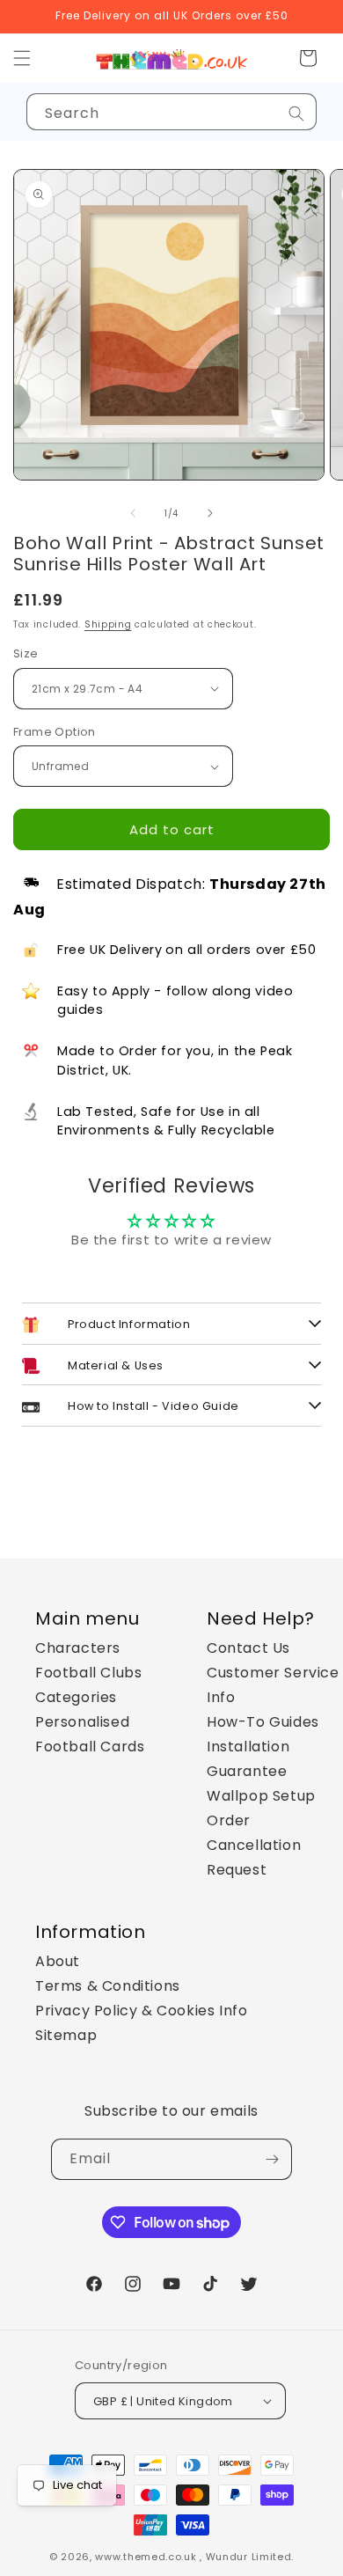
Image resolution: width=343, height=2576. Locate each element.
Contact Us (248, 1648)
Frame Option (55, 732)
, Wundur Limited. (247, 2557)
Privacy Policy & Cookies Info (141, 2011)
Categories (76, 1697)
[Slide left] (133, 513)
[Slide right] (210, 513)
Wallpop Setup (261, 1796)
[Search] (296, 114)
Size (26, 653)
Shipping (108, 624)
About (58, 1961)
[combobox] (171, 112)
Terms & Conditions (108, 1986)
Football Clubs (88, 1673)
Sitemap (66, 2035)
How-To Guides (263, 1722)
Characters (78, 1648)
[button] (308, 58)
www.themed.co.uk (146, 2557)
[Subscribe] (272, 2159)
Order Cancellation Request (254, 1845)
